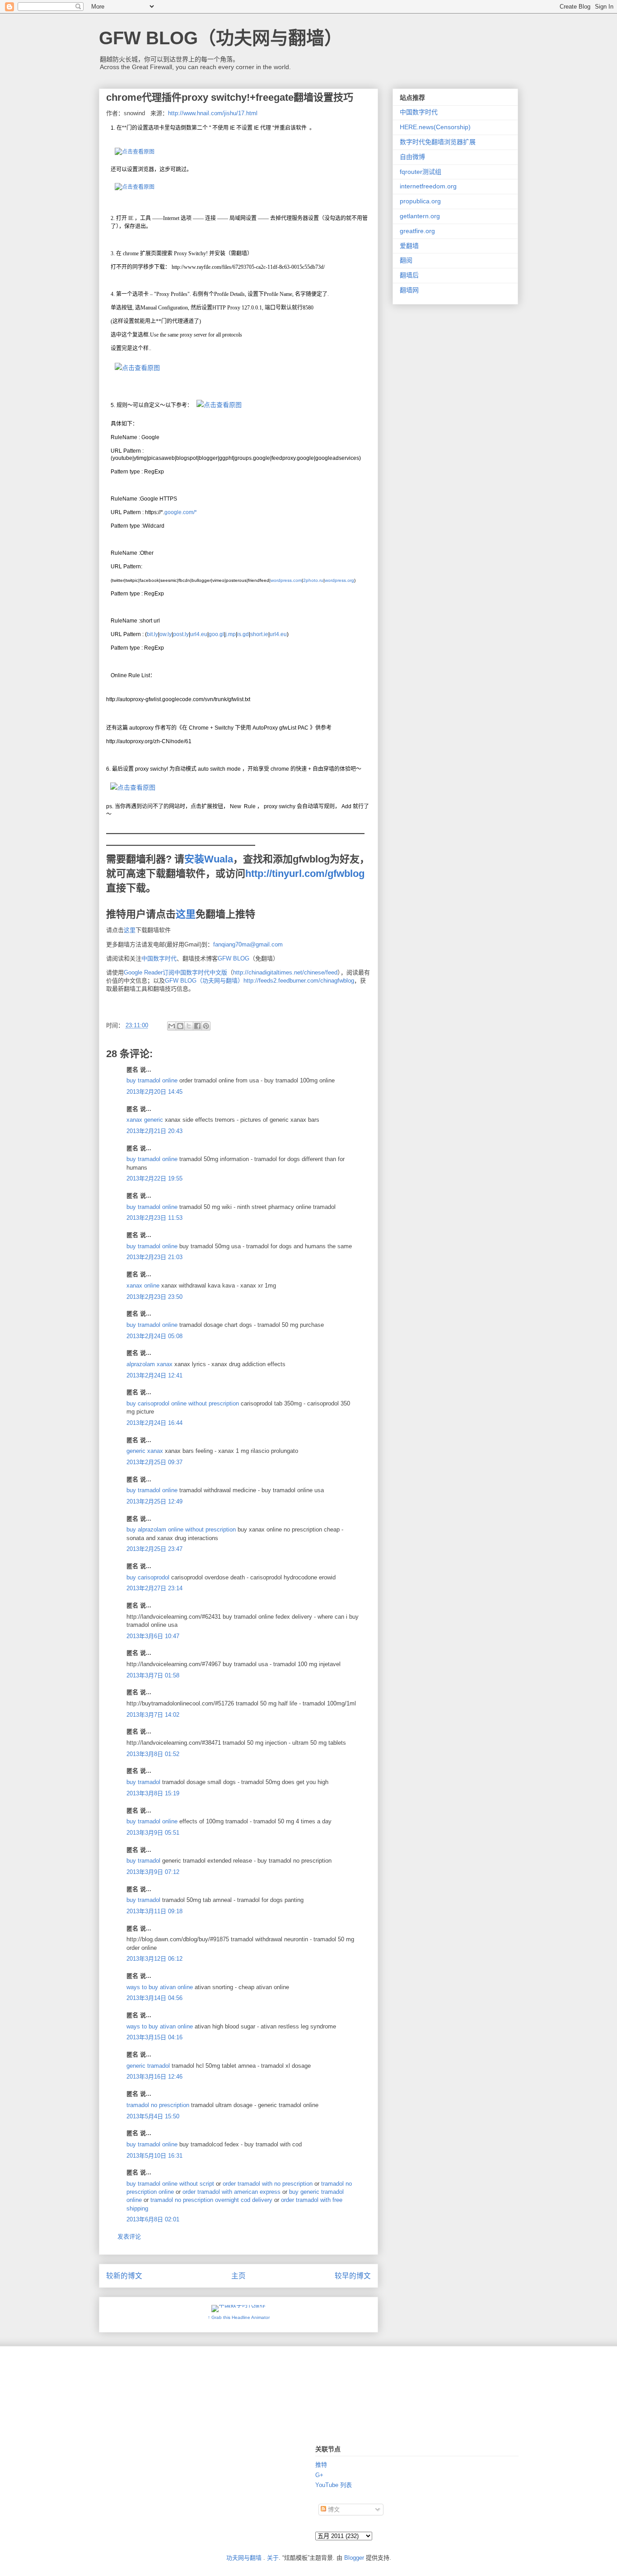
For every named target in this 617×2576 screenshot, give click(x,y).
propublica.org (420, 201)
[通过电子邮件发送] (172, 1026)
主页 (238, 2276)
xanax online (143, 1286)
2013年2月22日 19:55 (154, 1178)
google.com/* (181, 512)
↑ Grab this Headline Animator (239, 2317)
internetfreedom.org (428, 186)
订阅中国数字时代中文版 (195, 972)
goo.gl (216, 634)
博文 (333, 2509)
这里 (186, 914)
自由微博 (412, 157)
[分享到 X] (189, 1026)
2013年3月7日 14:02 (153, 1715)
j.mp (231, 634)
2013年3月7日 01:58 (153, 1675)
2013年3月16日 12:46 (154, 2077)
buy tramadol (143, 1782)
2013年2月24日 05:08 (154, 1336)
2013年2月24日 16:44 (154, 1423)
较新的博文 (124, 2276)
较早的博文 (353, 2276)
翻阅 (406, 260)
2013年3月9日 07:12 (153, 1872)
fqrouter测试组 (421, 172)
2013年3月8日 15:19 (153, 1793)
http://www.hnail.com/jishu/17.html (213, 113)
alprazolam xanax (150, 1364)
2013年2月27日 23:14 (154, 1588)
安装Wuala (209, 859)
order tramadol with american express (231, 2192)
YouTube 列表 (334, 2485)
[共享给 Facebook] (197, 1026)
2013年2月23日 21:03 (154, 1257)
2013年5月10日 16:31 (154, 2156)
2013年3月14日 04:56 (154, 1998)
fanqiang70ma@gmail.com (248, 944)
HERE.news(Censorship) (435, 127)
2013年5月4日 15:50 (153, 2116)
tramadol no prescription (158, 2105)
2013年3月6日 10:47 (153, 1636)
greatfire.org (417, 231)
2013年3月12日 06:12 (154, 1959)
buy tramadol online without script (170, 2184)
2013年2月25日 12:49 (154, 1501)
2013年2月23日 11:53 (154, 1218)
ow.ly (166, 634)
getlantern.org (420, 216)
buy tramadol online (152, 1080)
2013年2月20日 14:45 (154, 1092)
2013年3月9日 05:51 (153, 1833)
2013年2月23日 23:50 (154, 1297)
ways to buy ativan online (160, 1987)
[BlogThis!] (180, 1026)
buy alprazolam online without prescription (181, 1529)
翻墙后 (409, 275)
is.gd (243, 634)
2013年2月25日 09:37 (154, 1462)
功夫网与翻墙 (244, 2558)
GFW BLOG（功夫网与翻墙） (221, 38)
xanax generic (145, 1120)
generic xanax (145, 1451)
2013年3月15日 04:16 (154, 2037)
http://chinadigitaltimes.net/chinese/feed (285, 972)
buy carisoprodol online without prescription (183, 1403)
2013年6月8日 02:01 (153, 2219)
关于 (273, 2558)
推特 (321, 2465)
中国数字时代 (159, 958)
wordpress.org (339, 580)
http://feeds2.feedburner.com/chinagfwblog (299, 981)
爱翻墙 (409, 246)
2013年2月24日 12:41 (154, 1375)
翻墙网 (409, 290)
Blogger (354, 2558)
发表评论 (129, 2236)
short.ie (259, 634)
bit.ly (152, 634)
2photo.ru (313, 580)
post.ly (181, 634)
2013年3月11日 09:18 (154, 1911)
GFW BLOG (234, 958)
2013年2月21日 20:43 (154, 1131)
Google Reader (143, 972)
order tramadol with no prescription (268, 2184)
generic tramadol (148, 2066)
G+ (319, 2475)
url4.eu (199, 634)
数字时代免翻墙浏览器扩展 (438, 142)
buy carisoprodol (148, 1577)
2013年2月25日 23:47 (154, 1549)
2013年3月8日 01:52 (153, 1754)
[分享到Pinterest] (206, 1026)
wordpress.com (286, 580)
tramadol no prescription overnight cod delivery (211, 2200)
